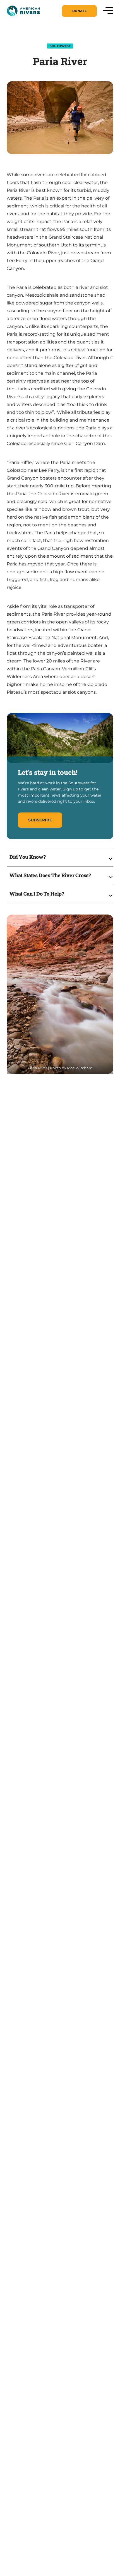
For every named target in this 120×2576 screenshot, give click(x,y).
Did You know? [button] (28, 857)
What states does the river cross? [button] (50, 875)
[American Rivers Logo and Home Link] (23, 11)
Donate (79, 11)
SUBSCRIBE (40, 820)
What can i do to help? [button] (37, 894)
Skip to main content (31, 17)
